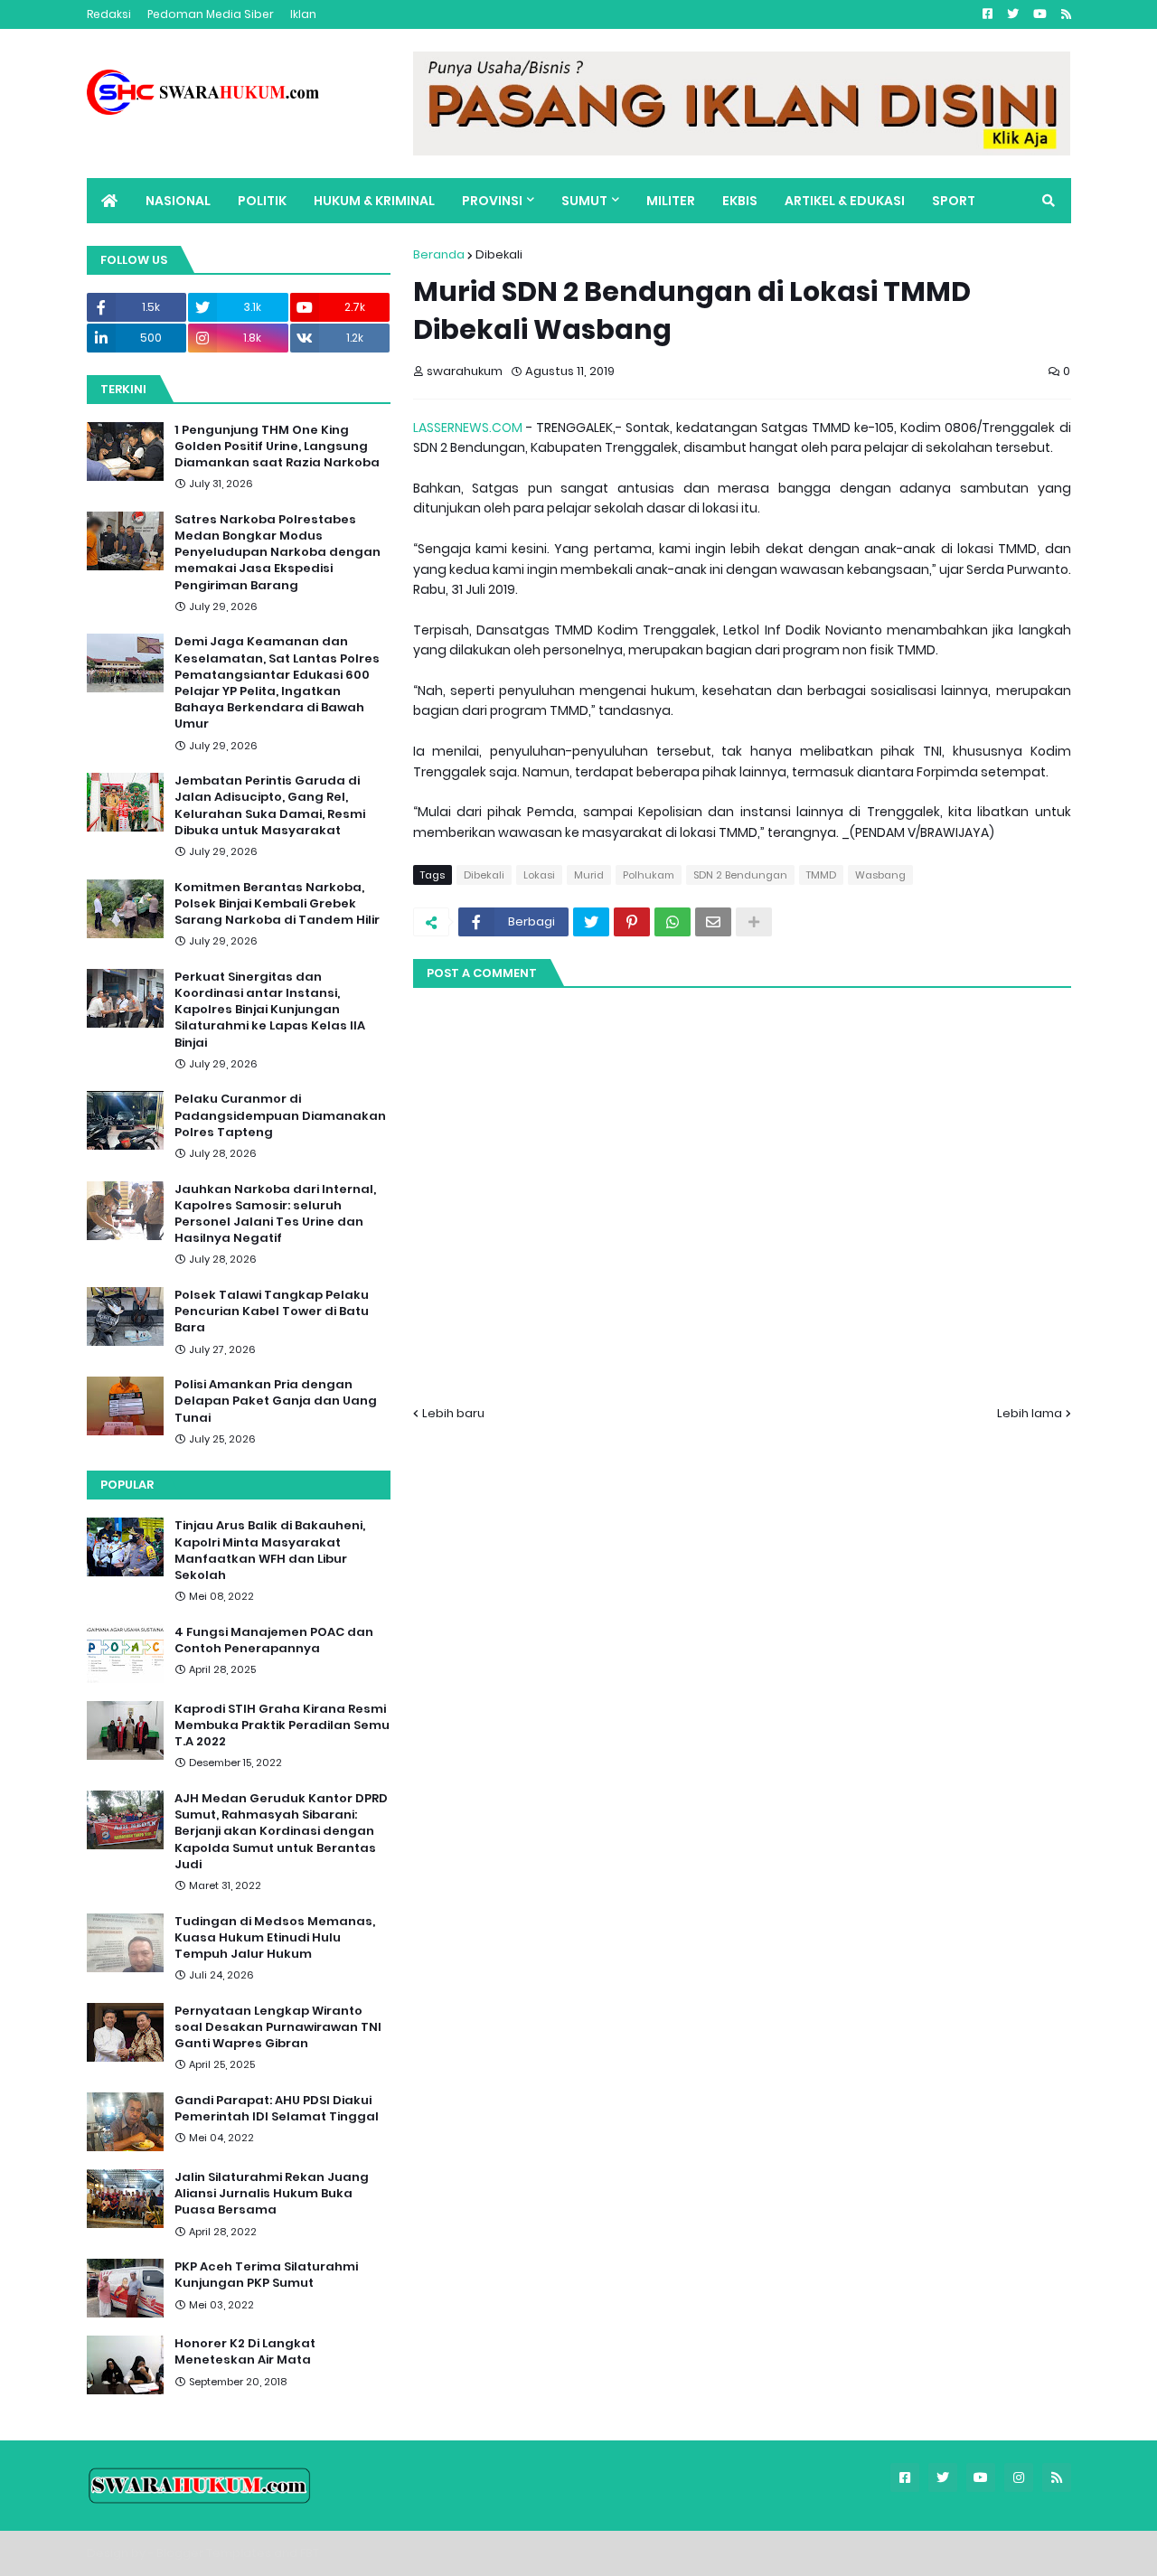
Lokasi (539, 875)
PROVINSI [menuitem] (492, 201)
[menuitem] (109, 201)
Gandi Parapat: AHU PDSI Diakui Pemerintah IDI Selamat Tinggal (277, 2109)
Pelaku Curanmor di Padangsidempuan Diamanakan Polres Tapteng (280, 1115)
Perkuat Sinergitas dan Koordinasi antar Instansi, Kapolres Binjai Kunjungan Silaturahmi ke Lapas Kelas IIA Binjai (270, 1010)
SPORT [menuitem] (954, 201)
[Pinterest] (632, 922)
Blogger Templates (214, 2553)
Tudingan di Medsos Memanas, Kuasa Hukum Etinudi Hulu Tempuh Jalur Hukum (275, 1938)
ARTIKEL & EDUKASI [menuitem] (845, 201)
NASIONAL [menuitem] (178, 201)
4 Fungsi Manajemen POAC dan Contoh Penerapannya (274, 1641)
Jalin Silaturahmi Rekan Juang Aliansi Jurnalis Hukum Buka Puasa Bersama (272, 2194)
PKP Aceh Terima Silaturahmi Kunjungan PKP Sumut (266, 2275)
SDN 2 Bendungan (740, 875)
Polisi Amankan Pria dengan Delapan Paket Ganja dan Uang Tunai (276, 1401)
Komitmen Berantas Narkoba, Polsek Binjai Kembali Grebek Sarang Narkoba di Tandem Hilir (277, 904)
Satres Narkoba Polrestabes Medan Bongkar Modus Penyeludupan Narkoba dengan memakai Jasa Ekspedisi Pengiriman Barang (277, 553)
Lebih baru (453, 1413)
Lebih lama (1030, 1413)
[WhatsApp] (673, 922)
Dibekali (499, 254)
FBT (310, 2553)
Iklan (303, 14)
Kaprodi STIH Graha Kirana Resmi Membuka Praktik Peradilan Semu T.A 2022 (282, 1725)
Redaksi (109, 14)
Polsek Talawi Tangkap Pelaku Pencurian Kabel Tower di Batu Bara (272, 1312)
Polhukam (649, 875)
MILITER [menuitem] (671, 201)
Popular (127, 1485)
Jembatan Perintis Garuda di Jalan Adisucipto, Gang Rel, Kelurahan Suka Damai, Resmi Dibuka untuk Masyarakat (270, 806)
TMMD (821, 875)
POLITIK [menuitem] (262, 201)
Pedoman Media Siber (211, 14)
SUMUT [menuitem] (584, 201)
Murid (589, 875)
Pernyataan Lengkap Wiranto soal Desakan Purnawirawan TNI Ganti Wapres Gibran (278, 2027)
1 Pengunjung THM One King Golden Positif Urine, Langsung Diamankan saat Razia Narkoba (277, 447)
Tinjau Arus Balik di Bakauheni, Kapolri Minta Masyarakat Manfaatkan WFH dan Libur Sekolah (270, 1551)
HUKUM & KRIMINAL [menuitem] (374, 201)
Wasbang (880, 875)
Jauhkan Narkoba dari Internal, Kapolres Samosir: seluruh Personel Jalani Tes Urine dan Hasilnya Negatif (275, 1214)
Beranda (439, 254)
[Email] (713, 922)
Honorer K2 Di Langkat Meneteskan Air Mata (245, 2352)
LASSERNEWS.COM (468, 428)
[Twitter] (591, 922)
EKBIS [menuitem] (740, 201)
